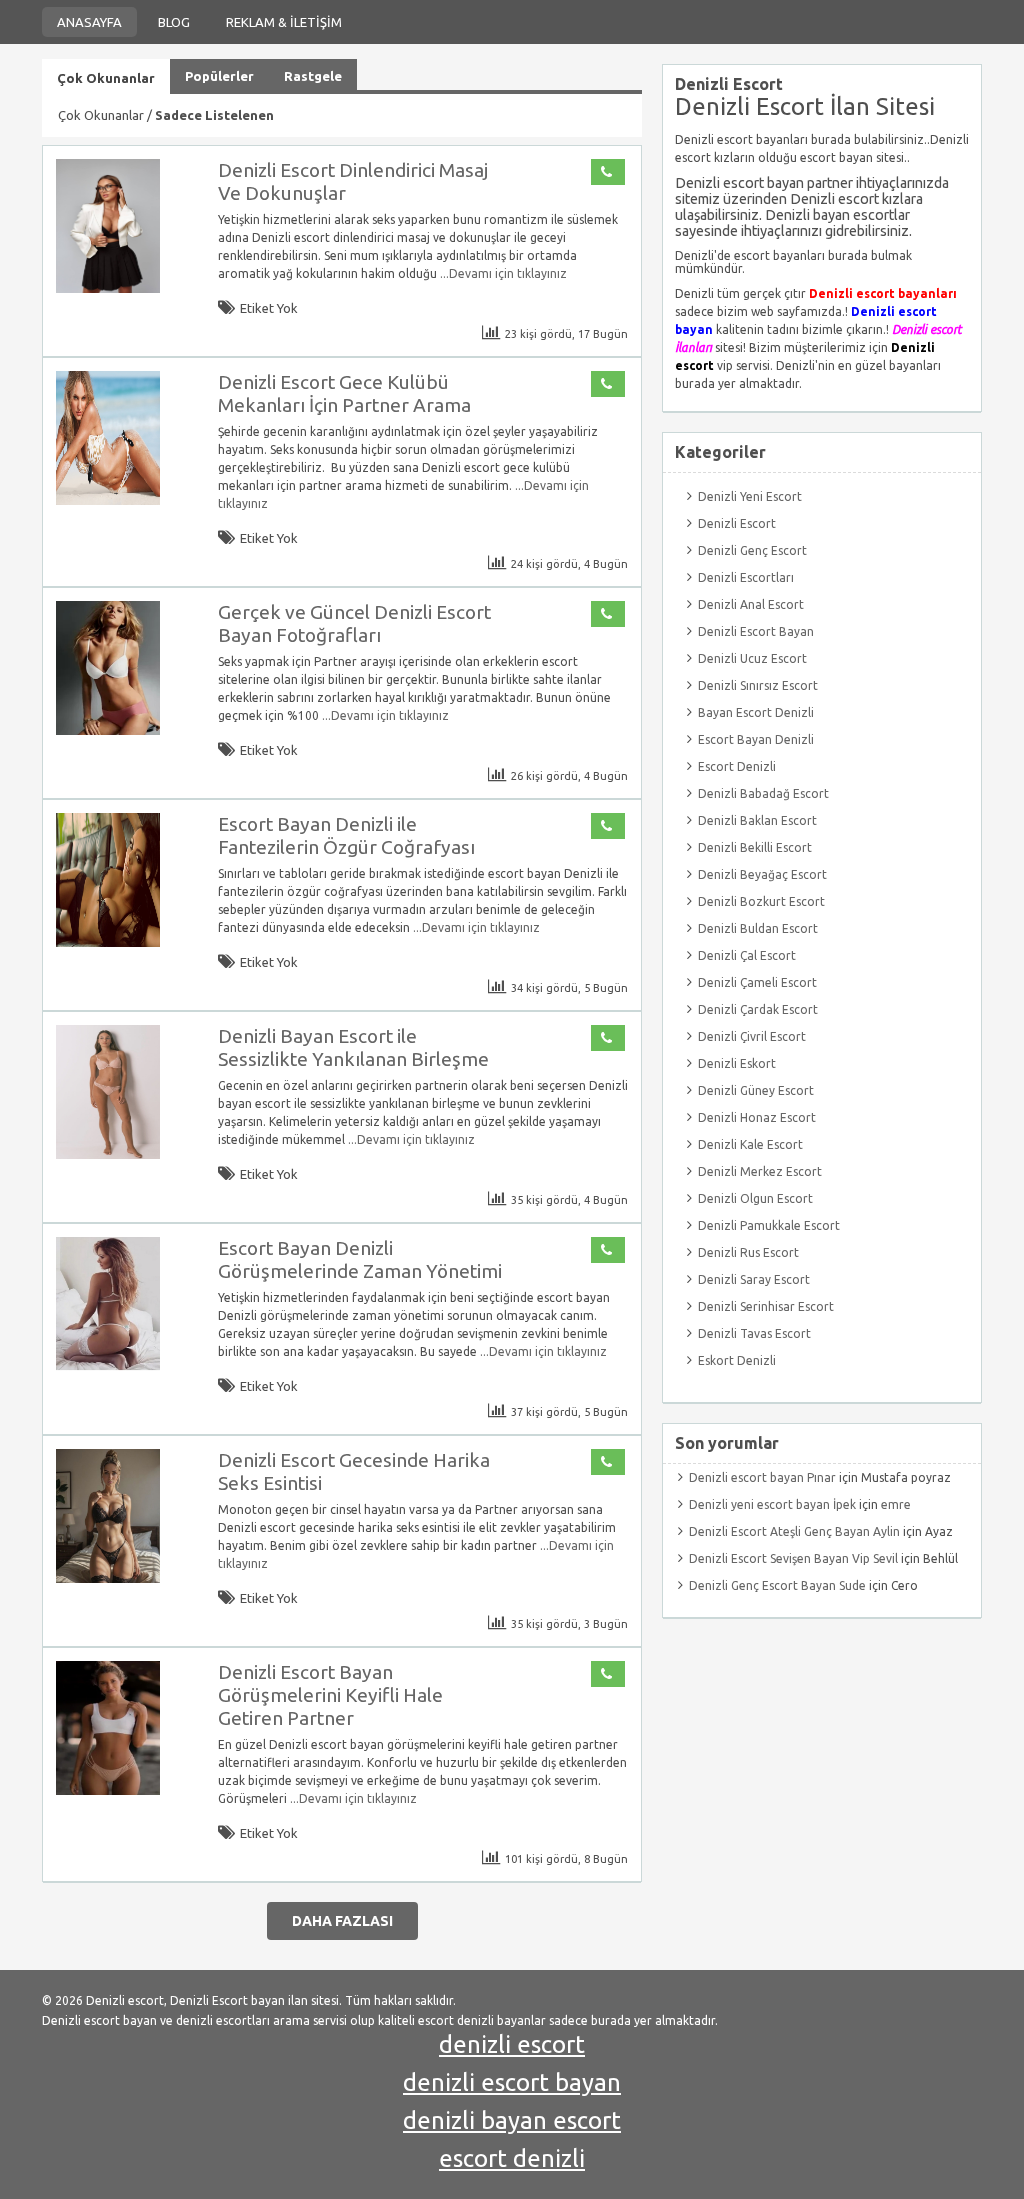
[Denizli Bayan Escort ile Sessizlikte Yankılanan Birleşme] (108, 1154)
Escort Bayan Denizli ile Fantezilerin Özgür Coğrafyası (346, 835)
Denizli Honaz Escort (757, 1117)
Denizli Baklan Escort (757, 820)
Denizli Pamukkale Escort (769, 1225)
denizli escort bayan (512, 2082)
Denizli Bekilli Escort (755, 847)
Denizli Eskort (737, 1063)
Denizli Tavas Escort (754, 1333)
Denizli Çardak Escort (758, 1009)
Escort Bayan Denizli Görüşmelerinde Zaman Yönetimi (360, 1259)
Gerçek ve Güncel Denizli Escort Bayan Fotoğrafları (354, 623)
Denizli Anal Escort (751, 604)
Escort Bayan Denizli (756, 739)
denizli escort (512, 2044)
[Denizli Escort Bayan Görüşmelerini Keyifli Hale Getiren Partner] (108, 1790)
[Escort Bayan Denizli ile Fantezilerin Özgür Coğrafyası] (108, 942)
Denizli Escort (737, 523)
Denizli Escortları (746, 577)
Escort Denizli (737, 766)
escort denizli (512, 2158)
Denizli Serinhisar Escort (766, 1306)
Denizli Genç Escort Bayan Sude (777, 1585)
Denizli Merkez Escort (760, 1171)
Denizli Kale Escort (750, 1144)
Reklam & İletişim (284, 22)
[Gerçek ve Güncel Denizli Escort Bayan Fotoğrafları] (108, 730)
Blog (174, 22)
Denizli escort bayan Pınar (762, 1477)
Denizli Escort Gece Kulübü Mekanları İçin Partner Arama (344, 393)
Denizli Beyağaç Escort (762, 874)
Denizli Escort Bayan (756, 631)
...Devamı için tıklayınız (502, 273)
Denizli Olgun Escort (755, 1198)
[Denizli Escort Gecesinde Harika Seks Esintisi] (108, 1578)
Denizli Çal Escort (747, 955)
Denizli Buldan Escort (758, 928)
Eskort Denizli (737, 1360)
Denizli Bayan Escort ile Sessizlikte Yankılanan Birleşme (353, 1047)
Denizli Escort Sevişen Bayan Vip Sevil (793, 1558)
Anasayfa (89, 22)
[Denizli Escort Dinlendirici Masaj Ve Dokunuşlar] (108, 288)
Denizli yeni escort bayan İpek (772, 1504)
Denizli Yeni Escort (750, 496)
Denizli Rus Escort (748, 1252)
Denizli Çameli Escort (757, 982)
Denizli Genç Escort (752, 550)
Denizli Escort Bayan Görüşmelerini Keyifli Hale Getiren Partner (330, 1695)
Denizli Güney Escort (756, 1090)
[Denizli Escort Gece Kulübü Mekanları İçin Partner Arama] (108, 500)
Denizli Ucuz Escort (752, 658)
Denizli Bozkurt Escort (761, 901)
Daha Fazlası (342, 1921)
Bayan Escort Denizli (756, 712)
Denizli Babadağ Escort (763, 793)
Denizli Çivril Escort (752, 1036)
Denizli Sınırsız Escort (758, 685)
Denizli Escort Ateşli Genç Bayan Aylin (794, 1531)
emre (896, 1504)
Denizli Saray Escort (754, 1279)
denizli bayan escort (512, 2120)
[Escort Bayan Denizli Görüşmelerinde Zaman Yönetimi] (108, 1366)
